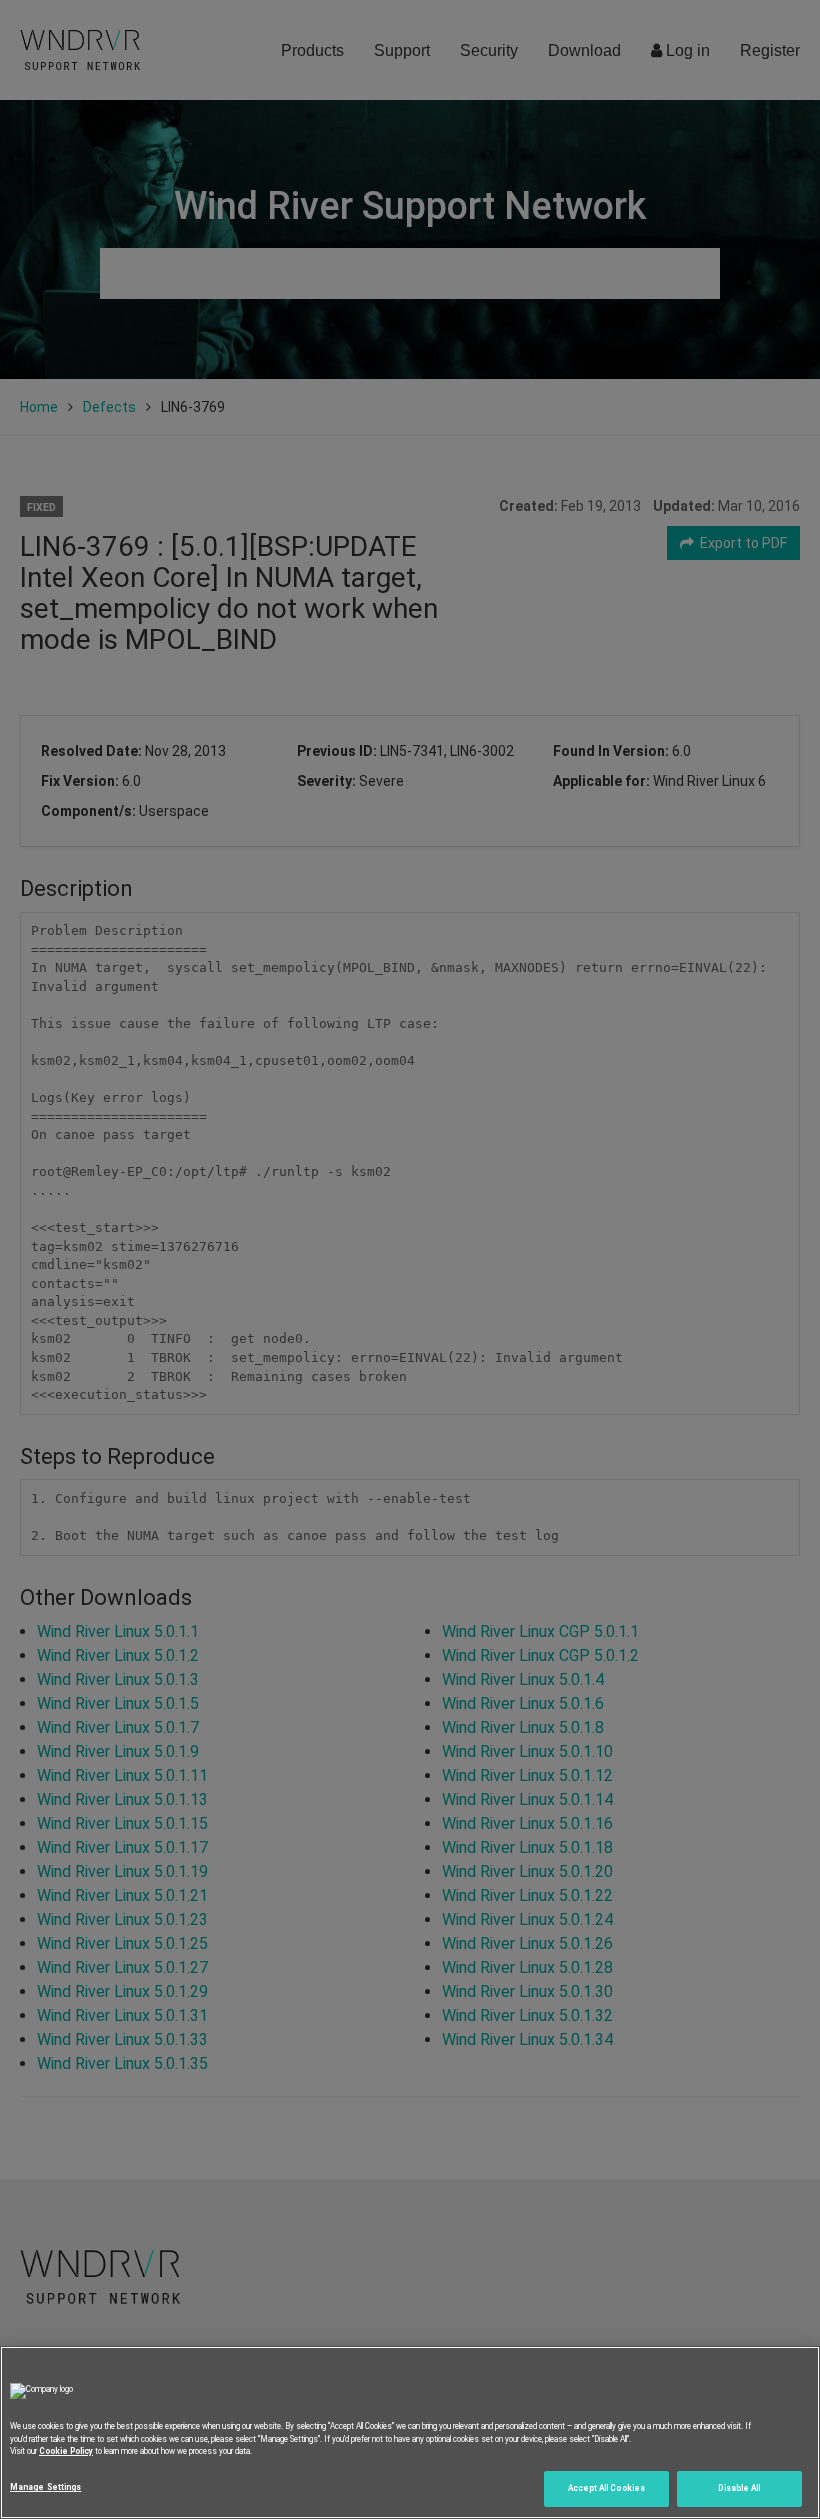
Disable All (739, 2488)
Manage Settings (45, 2487)
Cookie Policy (66, 2451)
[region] (410, 2432)
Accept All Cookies (606, 2488)
